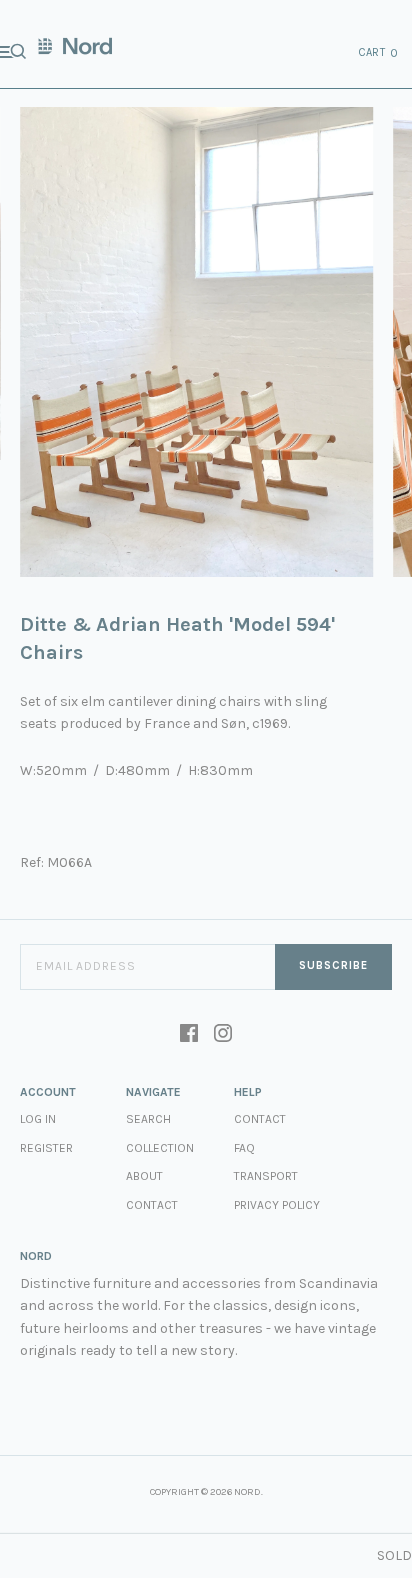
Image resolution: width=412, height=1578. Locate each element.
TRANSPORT (266, 1176)
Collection (160, 1148)
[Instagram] (223, 1035)
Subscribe (333, 965)
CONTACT (260, 1119)
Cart (379, 53)
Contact (152, 1205)
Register (46, 1148)
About (144, 1176)
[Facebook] (189, 1035)
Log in (38, 1119)
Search (148, 1119)
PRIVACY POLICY (277, 1205)
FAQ (244, 1148)
